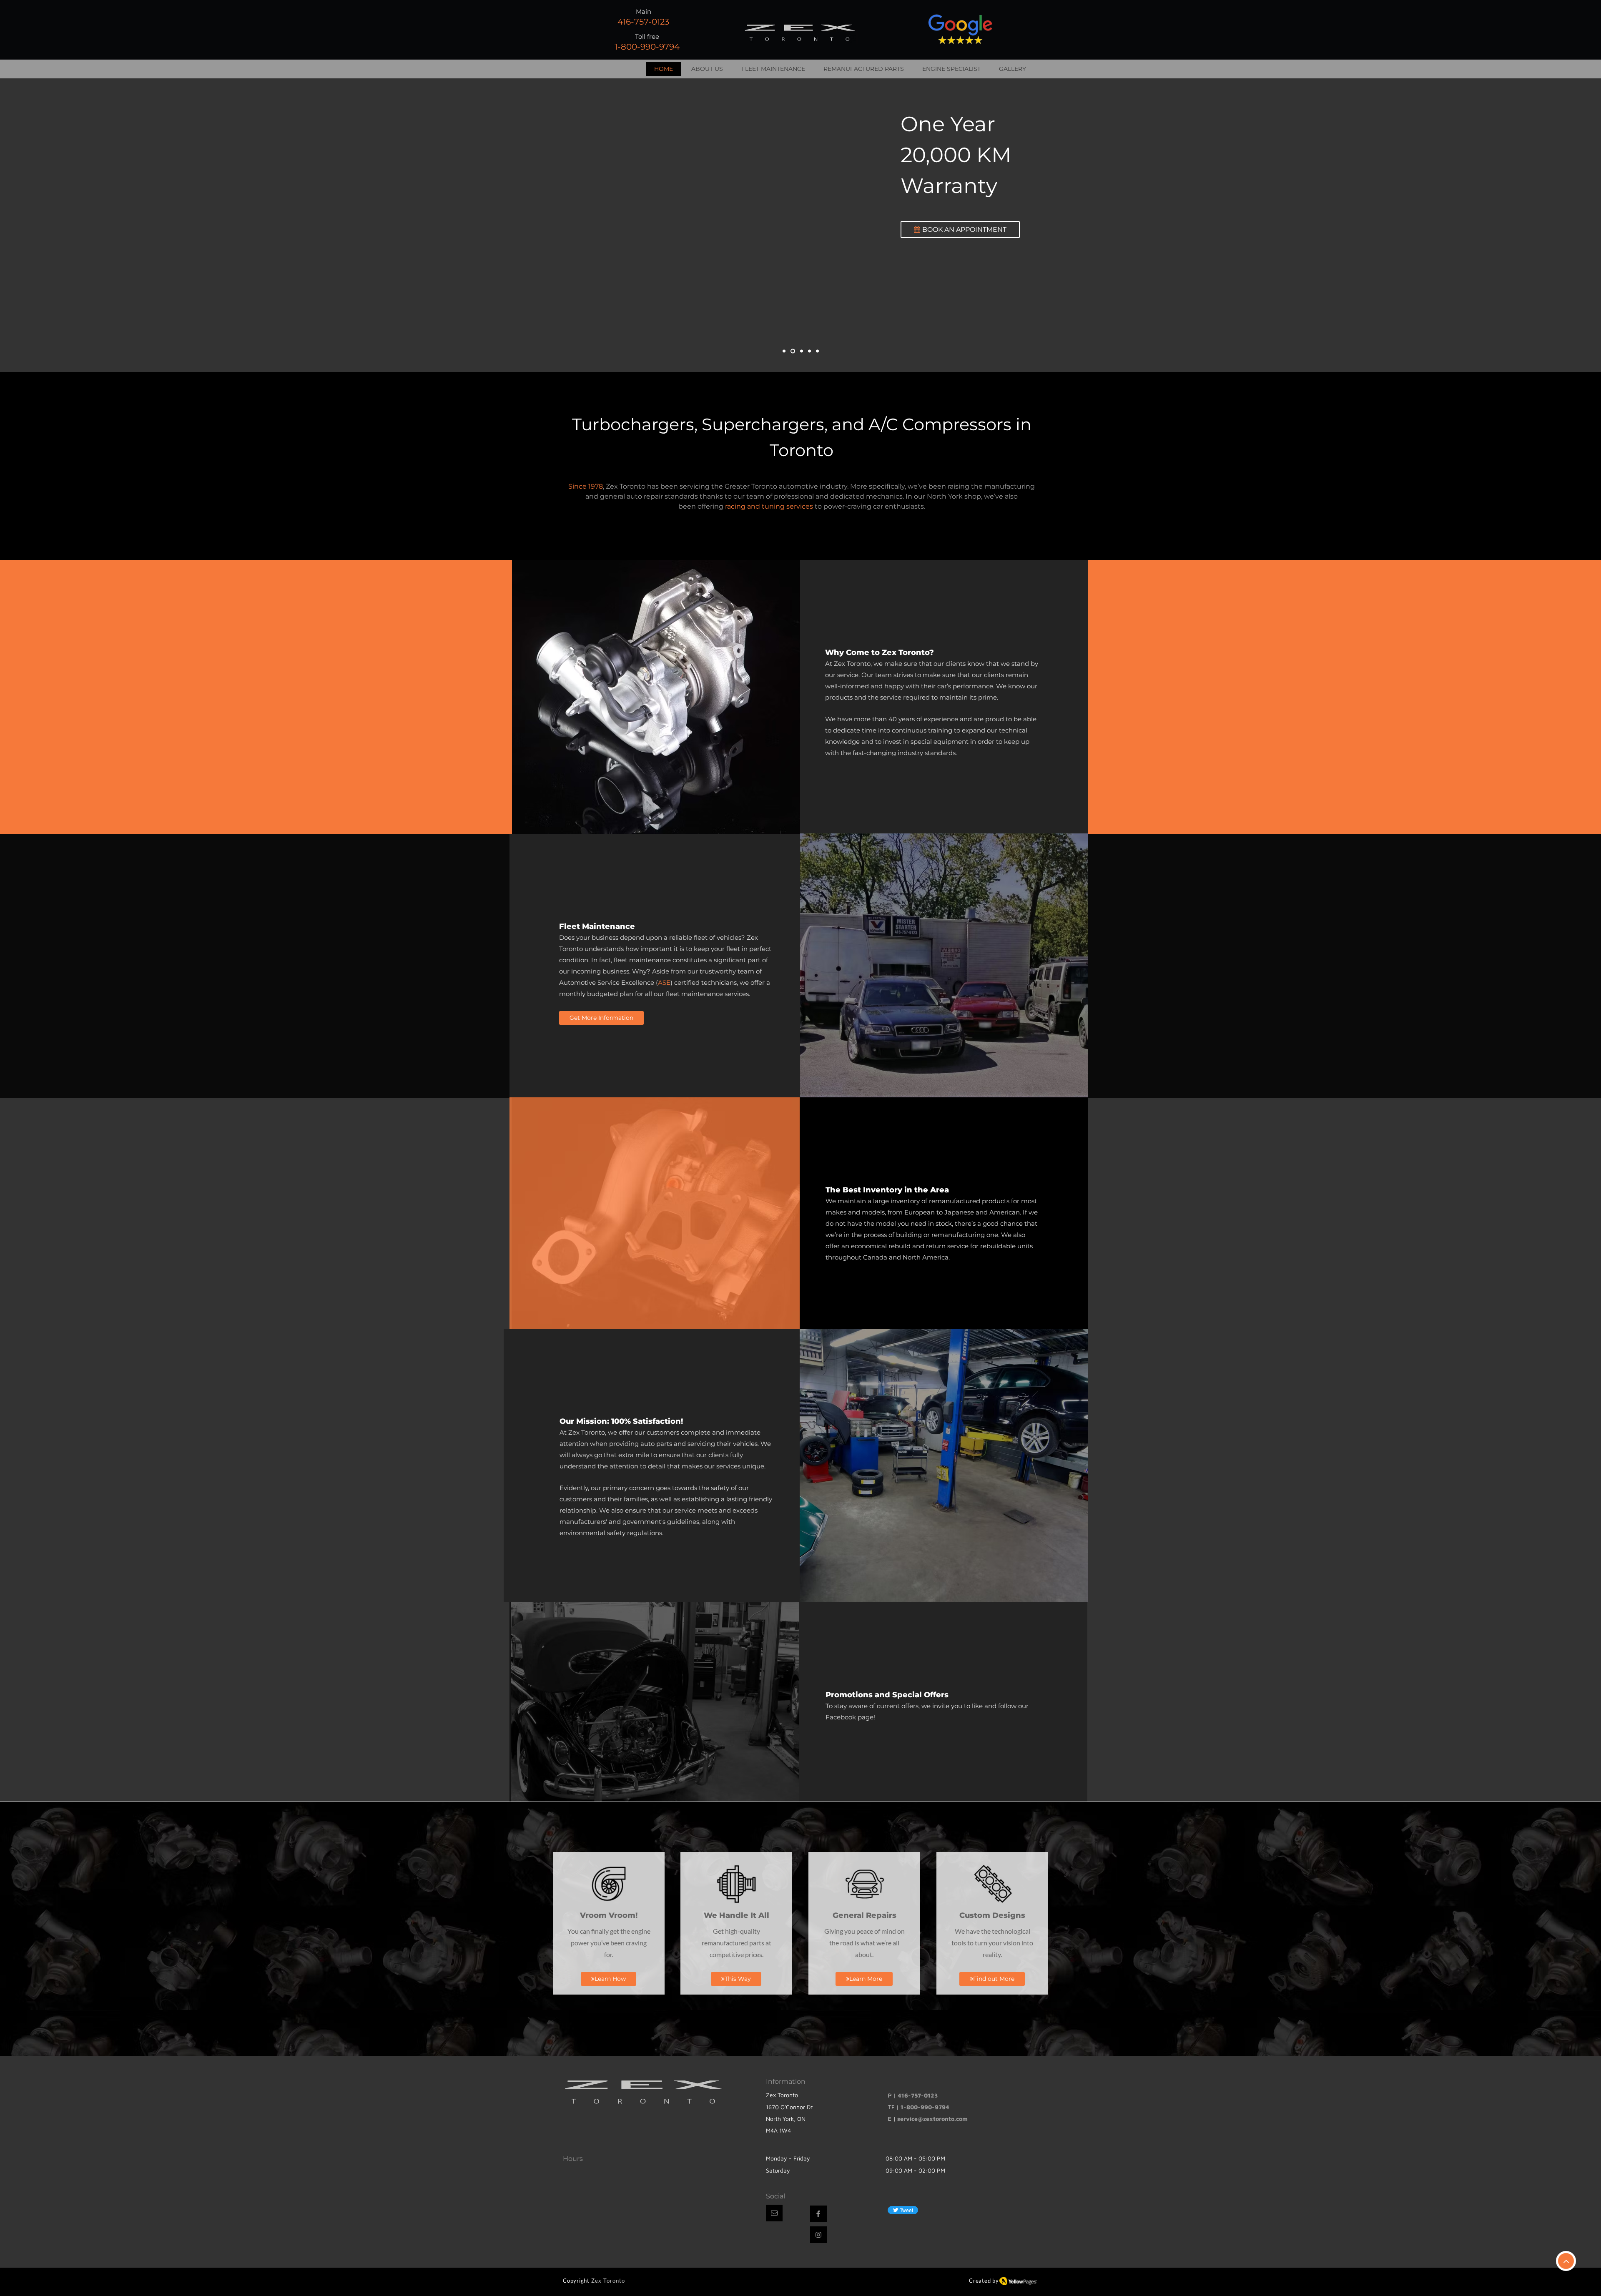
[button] (774, 2213)
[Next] (1556, 225)
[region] (654, 697)
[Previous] (45, 225)
